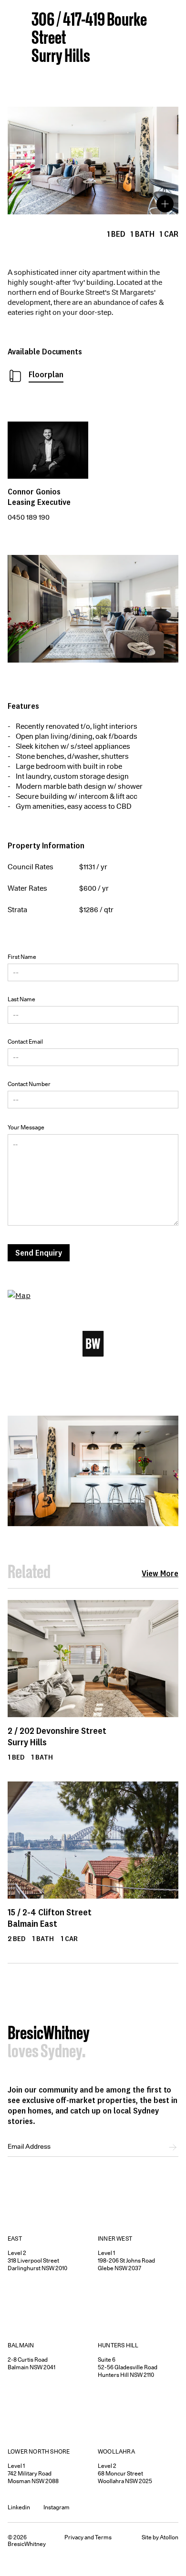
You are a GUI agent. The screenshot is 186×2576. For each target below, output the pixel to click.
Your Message (26, 1127)
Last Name (21, 999)
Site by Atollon (160, 2537)
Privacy (74, 2537)
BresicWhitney (49, 2034)
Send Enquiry (39, 1253)
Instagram (57, 2507)
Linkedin (19, 2507)
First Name (22, 957)
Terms (103, 2537)
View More (160, 1573)
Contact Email (25, 1041)
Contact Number (29, 1084)
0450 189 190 (29, 517)
